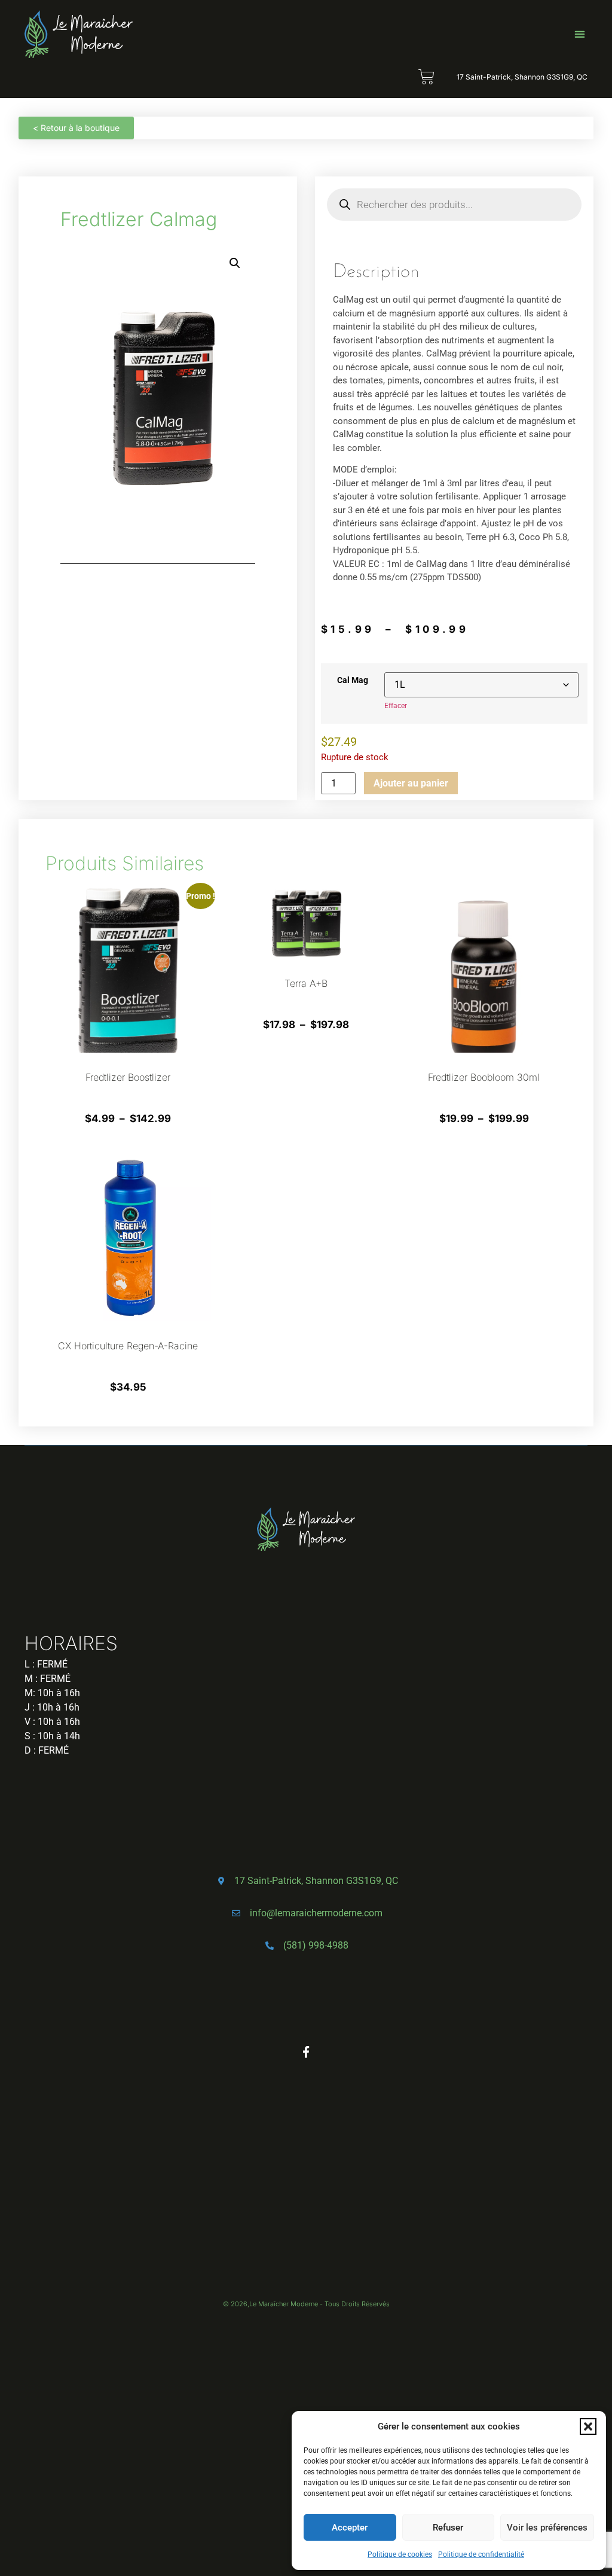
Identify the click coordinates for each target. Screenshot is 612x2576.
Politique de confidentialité (481, 2554)
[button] (588, 2426)
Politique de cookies (400, 2554)
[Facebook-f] (306, 2052)
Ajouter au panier (411, 783)
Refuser (448, 2528)
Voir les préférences (547, 2528)
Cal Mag (353, 681)
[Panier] (426, 77)
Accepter (350, 2528)
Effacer (396, 706)
